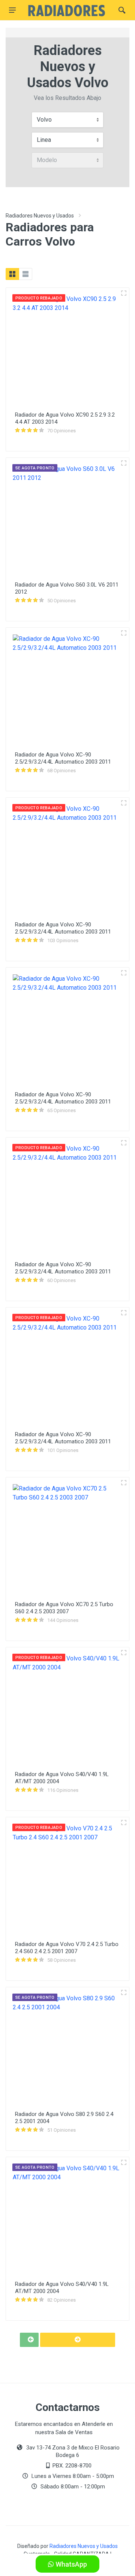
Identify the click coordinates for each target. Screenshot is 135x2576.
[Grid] (12, 274)
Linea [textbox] (44, 140)
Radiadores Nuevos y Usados (40, 216)
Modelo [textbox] (47, 160)
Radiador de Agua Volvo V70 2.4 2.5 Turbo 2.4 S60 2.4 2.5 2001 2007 (67, 1948)
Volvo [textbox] (44, 120)
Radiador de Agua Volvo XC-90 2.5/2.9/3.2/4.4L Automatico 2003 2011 (63, 758)
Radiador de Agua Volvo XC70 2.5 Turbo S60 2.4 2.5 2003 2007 (64, 1608)
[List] (25, 274)
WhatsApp (70, 2564)
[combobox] (67, 120)
